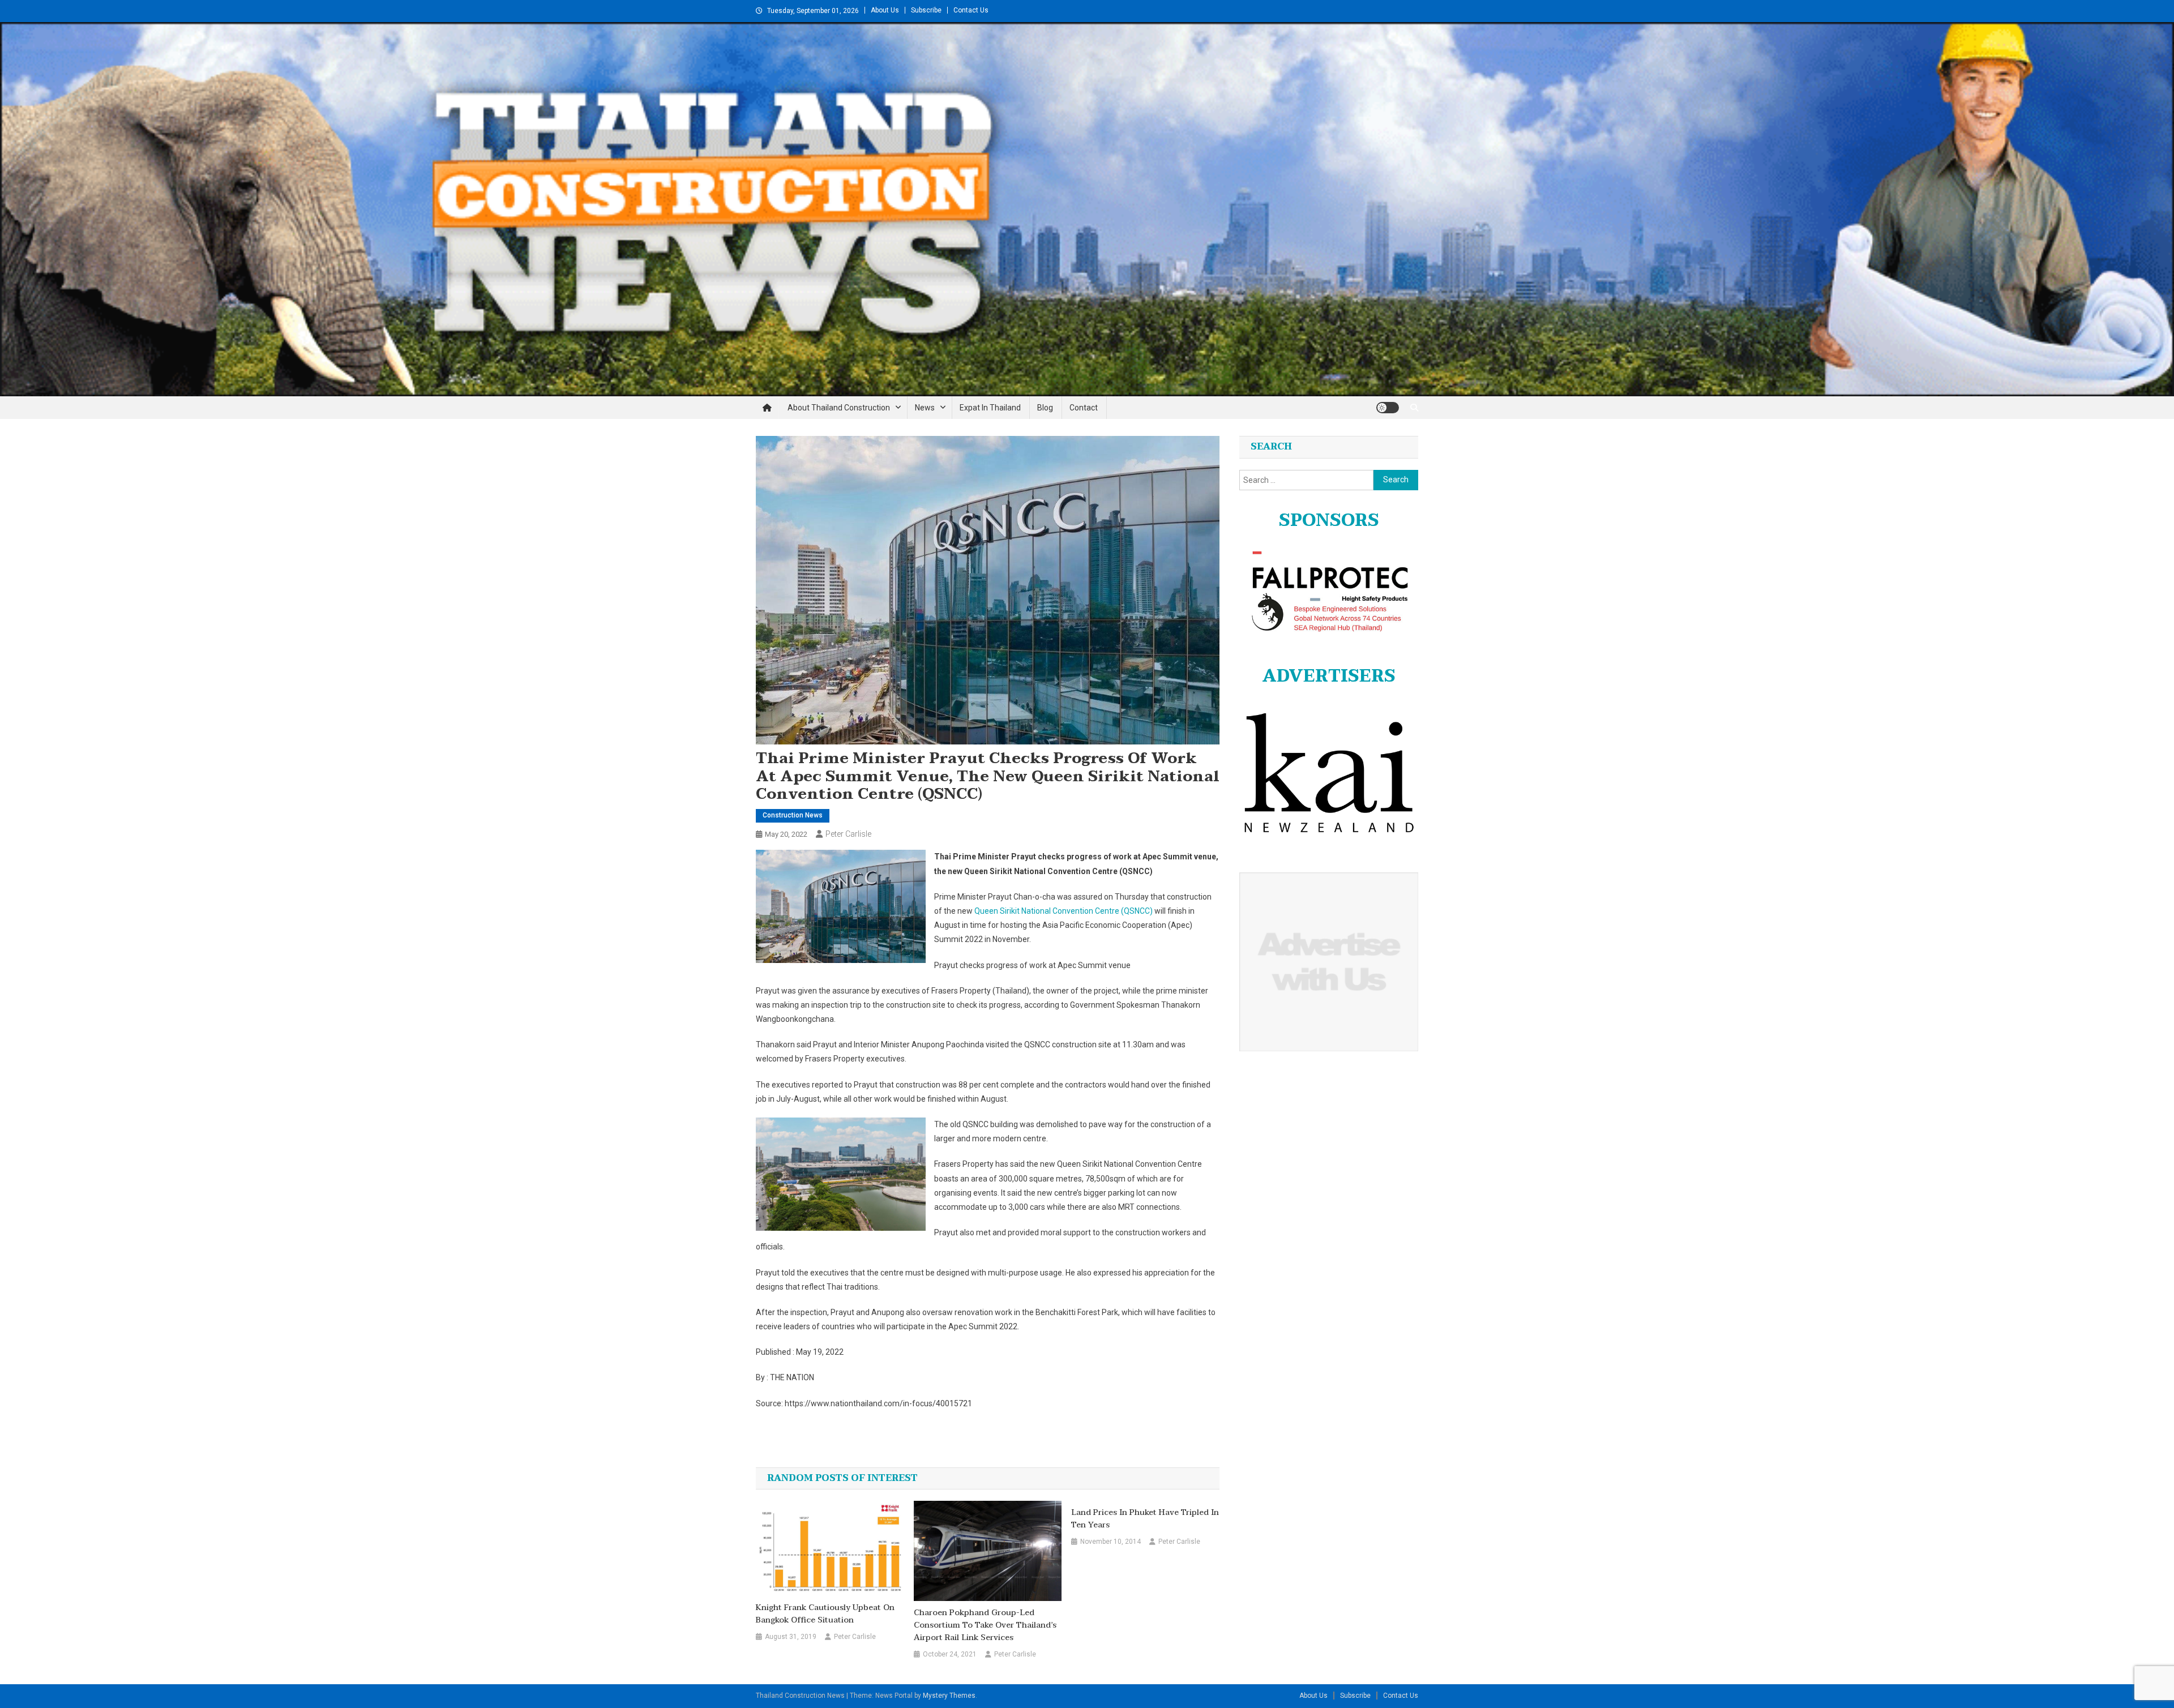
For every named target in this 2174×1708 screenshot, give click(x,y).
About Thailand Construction (839, 408)
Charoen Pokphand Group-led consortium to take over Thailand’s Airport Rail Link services (985, 1625)
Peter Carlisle (848, 834)
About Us (885, 10)
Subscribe (926, 10)
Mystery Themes (949, 1696)
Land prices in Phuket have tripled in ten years (1145, 1519)
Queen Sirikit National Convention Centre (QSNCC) (1064, 911)
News (925, 408)
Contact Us (971, 10)
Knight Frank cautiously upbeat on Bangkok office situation (825, 1614)
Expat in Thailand (990, 408)
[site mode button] (1388, 408)
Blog (1045, 408)
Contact (1084, 408)
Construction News (793, 815)
